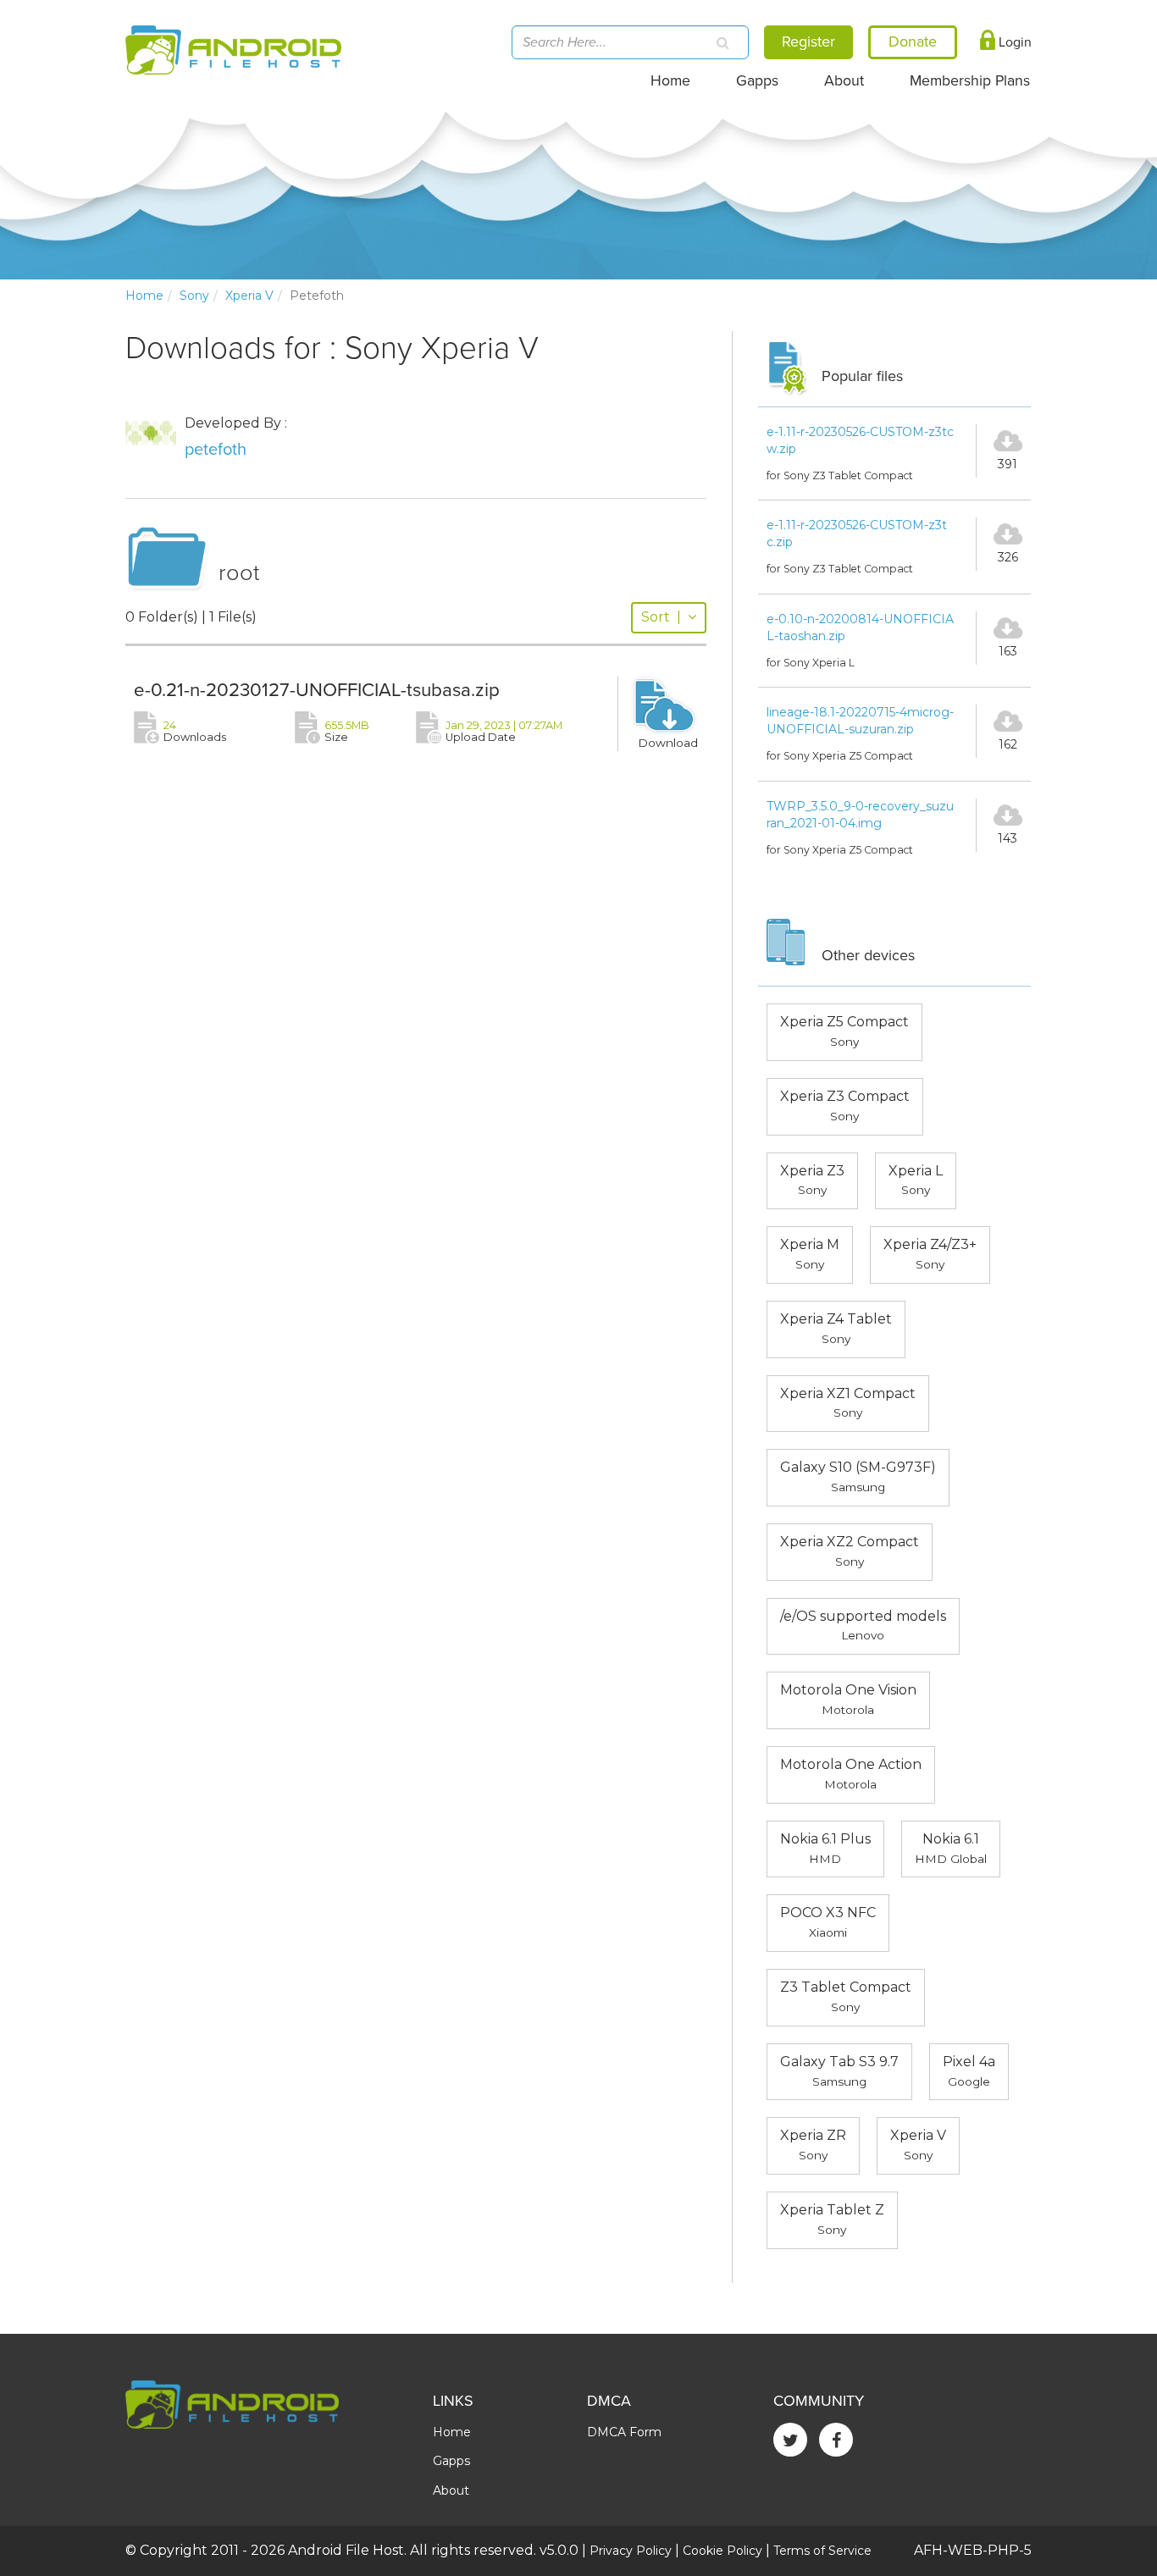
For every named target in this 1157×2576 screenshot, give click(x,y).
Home (670, 81)
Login (1013, 42)
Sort (661, 617)
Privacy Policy (631, 2551)
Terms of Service (822, 2551)
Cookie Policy (722, 2551)
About (844, 81)
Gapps (757, 81)
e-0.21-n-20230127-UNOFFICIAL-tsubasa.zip (317, 690)
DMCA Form (624, 2432)
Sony (194, 296)
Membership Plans (970, 81)
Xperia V (249, 296)
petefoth (216, 450)
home (144, 296)
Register (808, 41)
